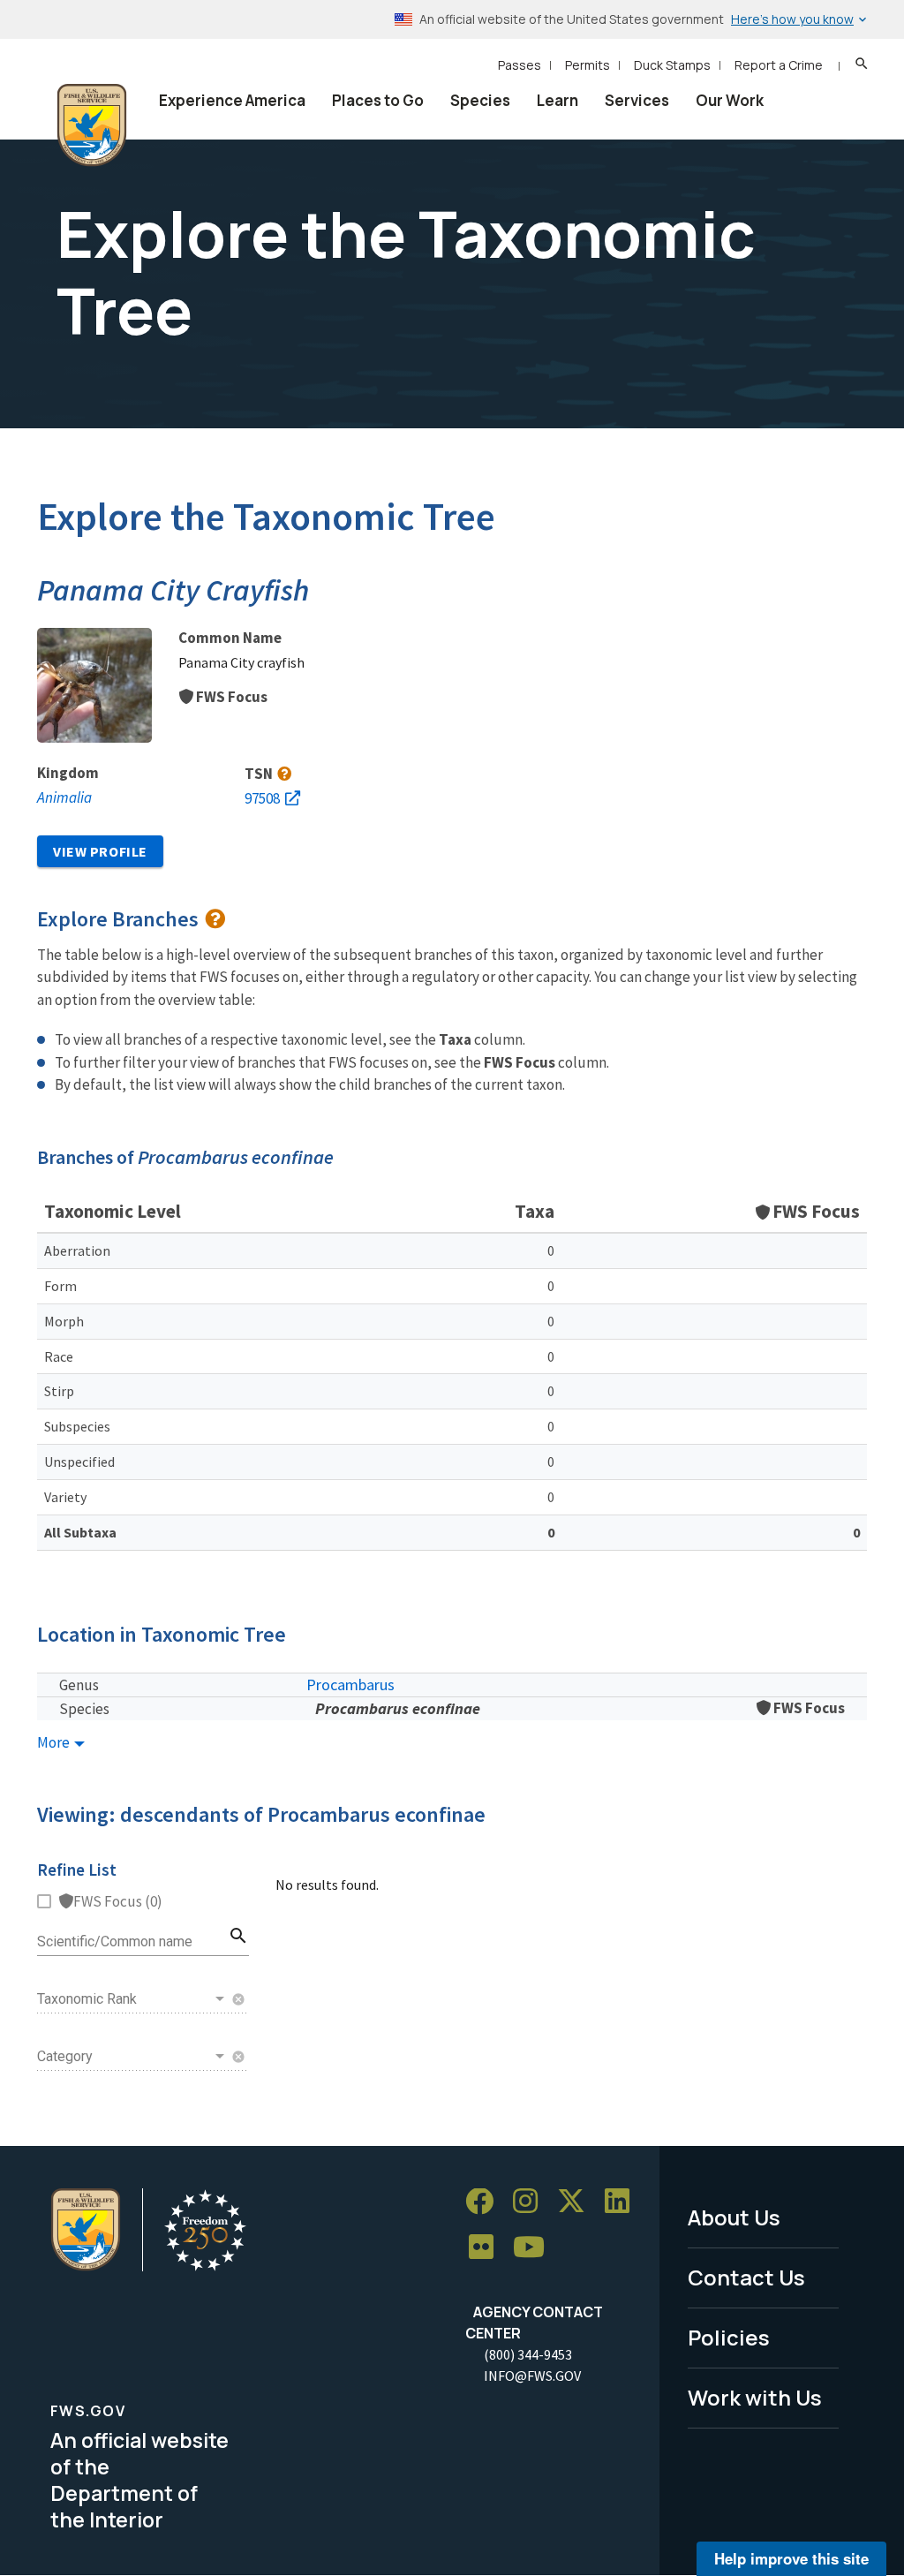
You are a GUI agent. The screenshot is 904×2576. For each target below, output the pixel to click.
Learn (557, 100)
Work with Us (755, 2397)
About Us (734, 2217)
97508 (262, 798)
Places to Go (378, 100)
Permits (588, 65)
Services (637, 100)
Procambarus (350, 1685)
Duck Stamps (672, 65)
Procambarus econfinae (398, 1708)
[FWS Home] (92, 125)
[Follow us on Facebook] (486, 2202)
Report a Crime (779, 65)
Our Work (730, 100)
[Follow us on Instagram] (531, 2202)
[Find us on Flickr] (487, 2248)
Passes (520, 65)
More (55, 1743)
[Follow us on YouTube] (535, 2248)
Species (480, 100)
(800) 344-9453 (528, 2354)
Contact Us (746, 2277)
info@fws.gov (532, 2376)
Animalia (64, 797)
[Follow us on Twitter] (577, 2202)
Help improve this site (791, 2558)
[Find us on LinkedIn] (623, 2202)
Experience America (232, 100)
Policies (729, 2337)
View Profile (100, 851)
